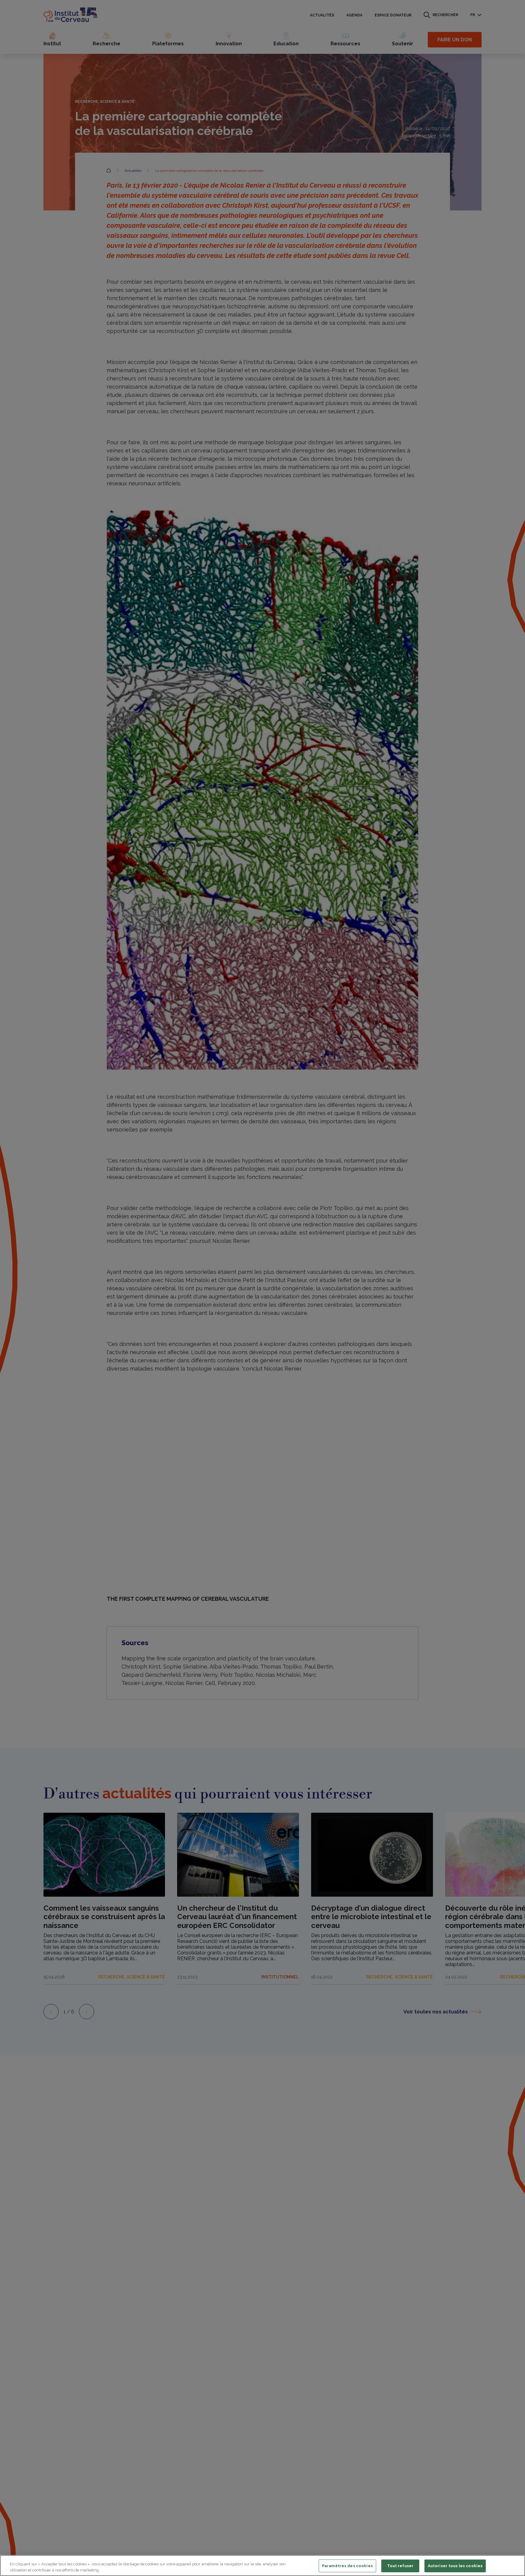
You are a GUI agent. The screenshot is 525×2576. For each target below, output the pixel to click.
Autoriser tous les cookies (455, 2566)
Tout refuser (400, 2566)
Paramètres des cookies (347, 2566)
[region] (262, 2566)
